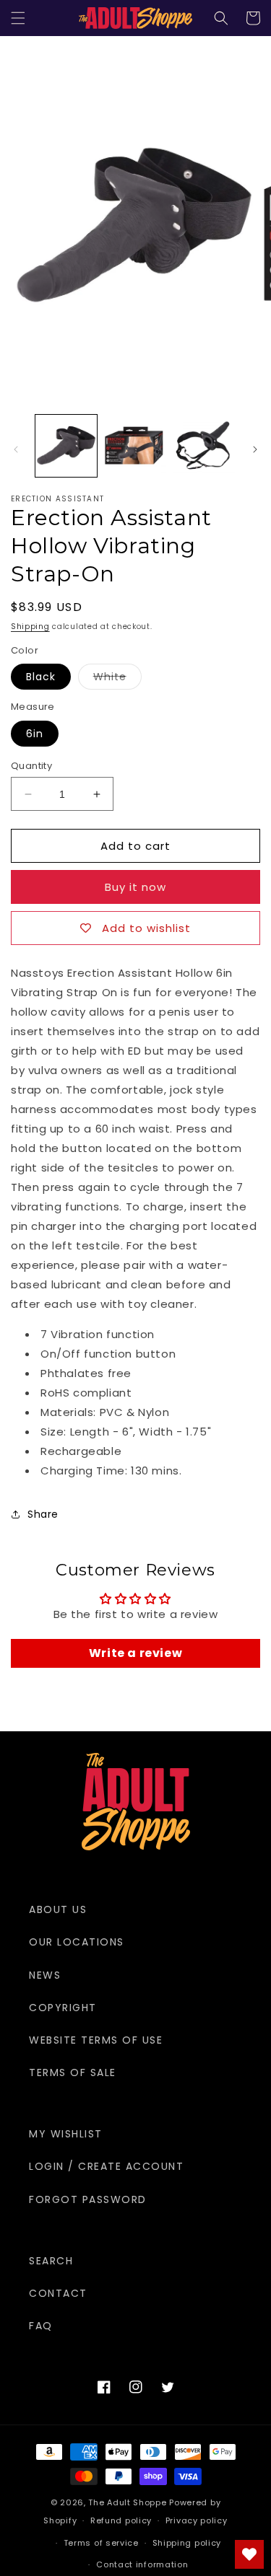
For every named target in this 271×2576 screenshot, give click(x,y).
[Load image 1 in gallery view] (66, 445)
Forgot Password (88, 2199)
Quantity (31, 766)
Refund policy (121, 2520)
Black (41, 677)
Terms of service (101, 2543)
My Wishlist (66, 2134)
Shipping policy (187, 2543)
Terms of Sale (73, 2072)
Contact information (142, 2564)
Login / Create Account (106, 2166)
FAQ (41, 2326)
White (117, 679)
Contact (58, 2293)
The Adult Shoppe (127, 2502)
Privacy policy (197, 2520)
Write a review (135, 1653)
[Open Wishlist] (249, 2554)
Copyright (63, 2008)
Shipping (30, 627)
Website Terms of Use (96, 2040)
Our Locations (77, 1942)
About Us (58, 1909)
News (45, 1975)
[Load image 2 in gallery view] (135, 445)
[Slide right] (255, 449)
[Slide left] (16, 449)
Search (51, 2261)
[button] (18, 18)
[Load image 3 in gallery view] (204, 445)
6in (35, 734)
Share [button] (43, 1514)
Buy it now (135, 887)
